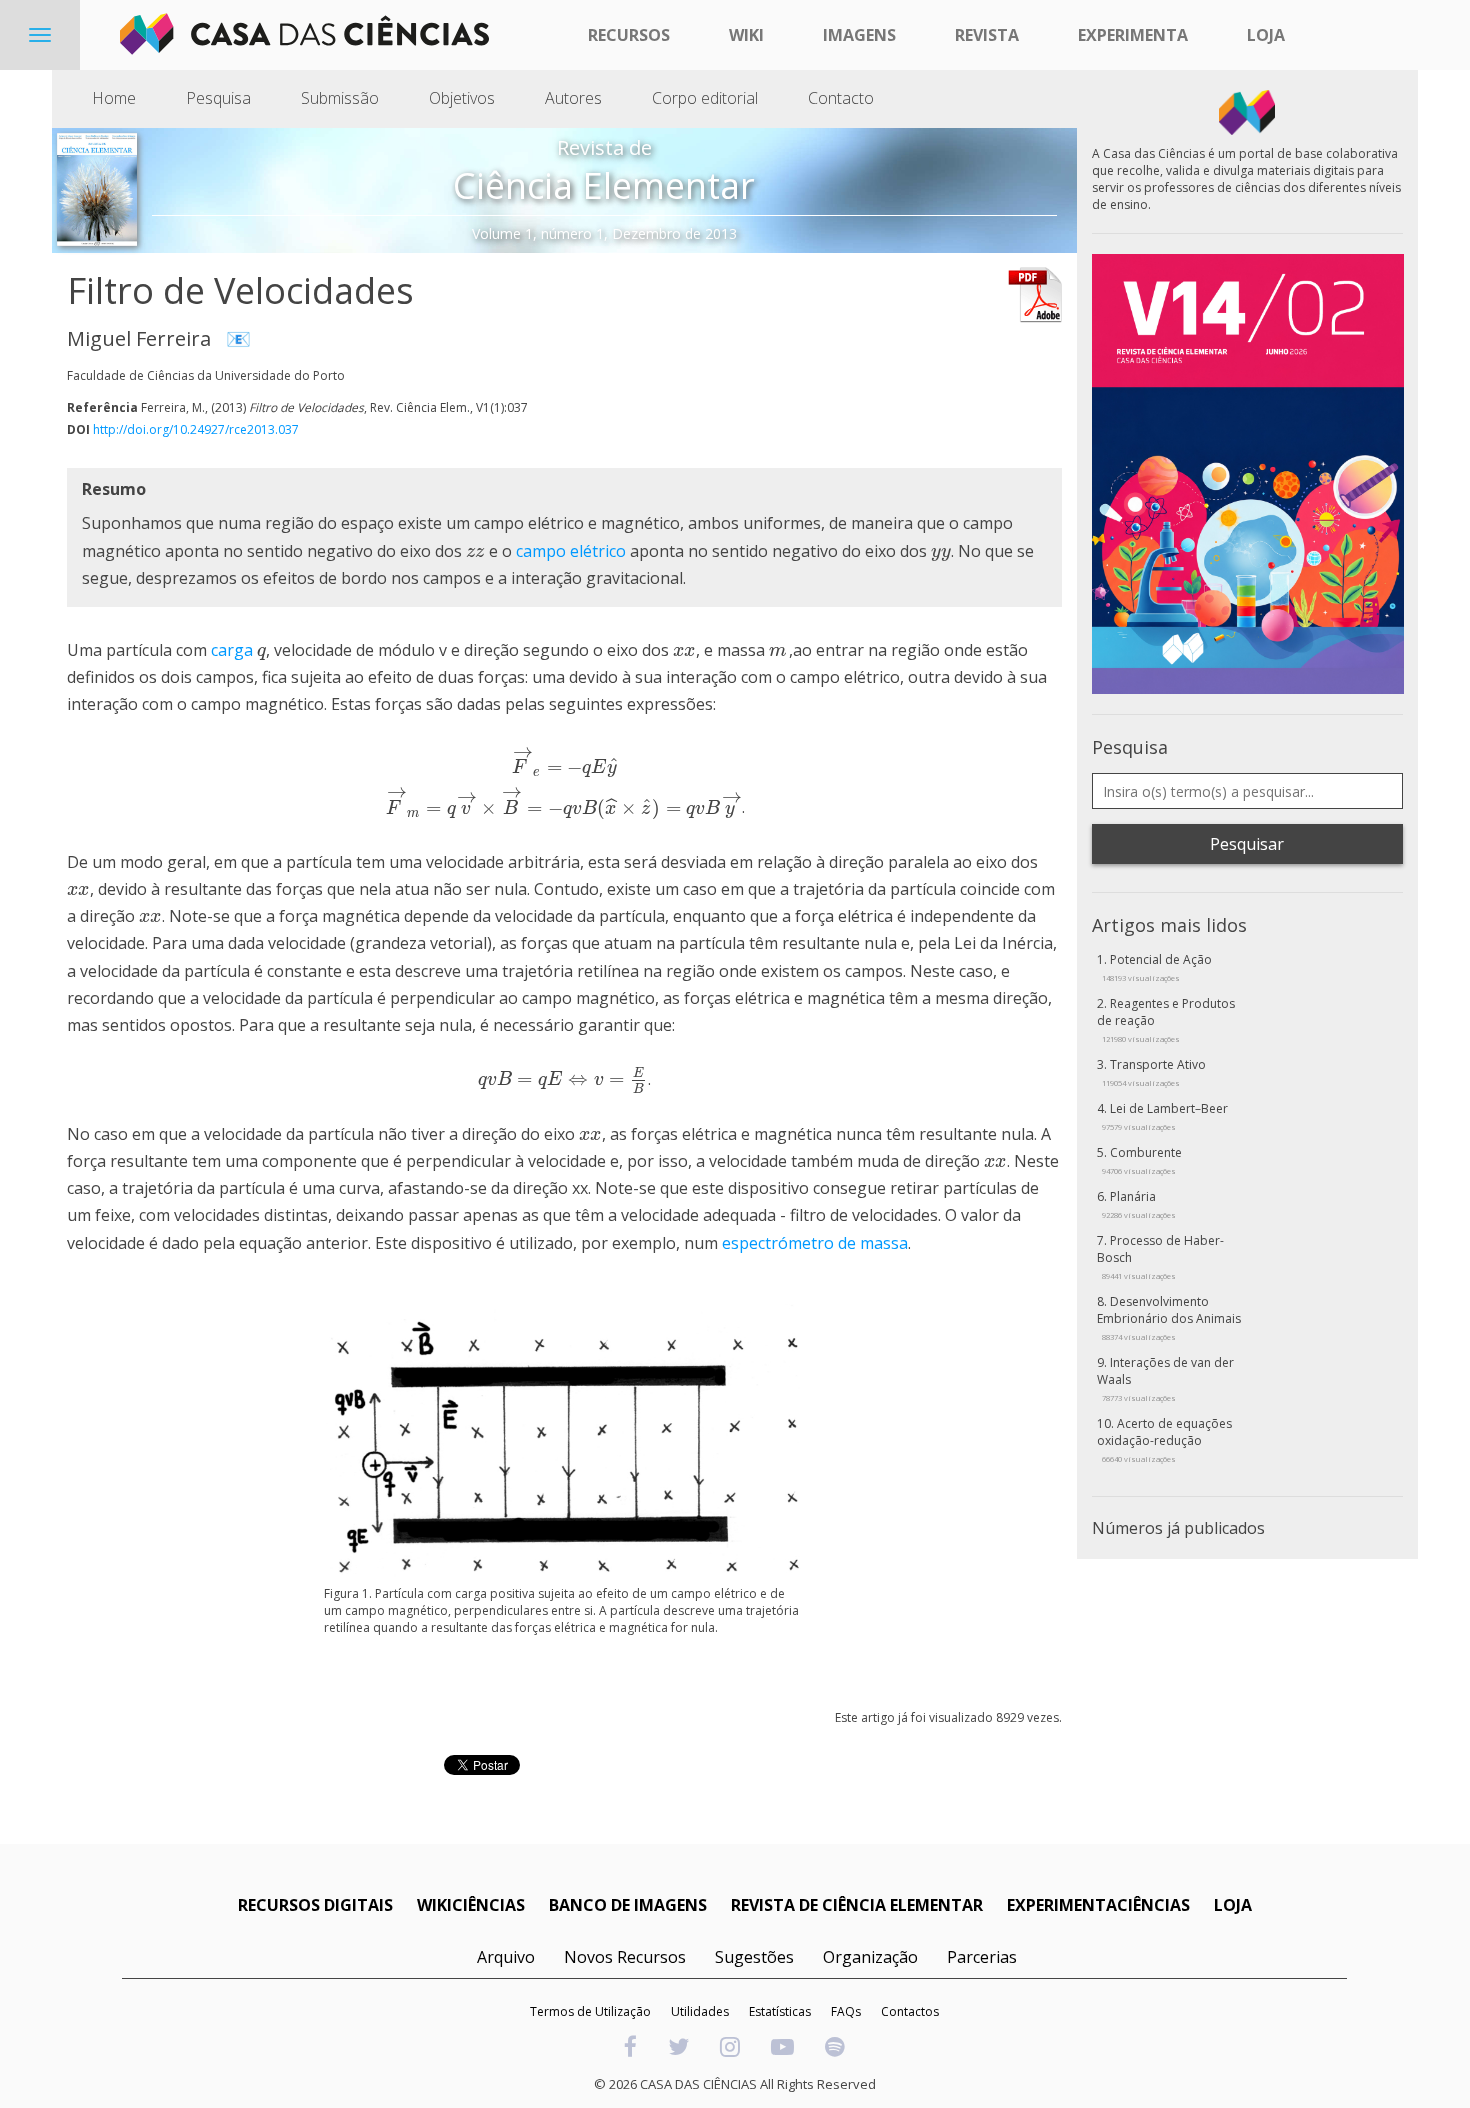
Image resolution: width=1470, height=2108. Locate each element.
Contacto (841, 98)
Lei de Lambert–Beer (1165, 1116)
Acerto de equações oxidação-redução (1164, 1439)
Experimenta (1133, 35)
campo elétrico (571, 551)
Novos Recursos (625, 1957)
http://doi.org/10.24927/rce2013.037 (196, 429)
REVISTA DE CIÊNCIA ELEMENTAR (857, 1905)
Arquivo (506, 1957)
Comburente (1142, 1160)
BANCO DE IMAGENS (628, 1905)
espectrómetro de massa (815, 1243)
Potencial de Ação (1157, 967)
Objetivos (462, 98)
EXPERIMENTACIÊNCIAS (1098, 1905)
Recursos (629, 35)
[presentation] (475, 551)
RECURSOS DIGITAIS (315, 1905)
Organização (870, 1957)
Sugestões (754, 1957)
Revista (987, 35)
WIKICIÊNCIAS (471, 1905)
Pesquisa (218, 98)
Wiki (746, 35)
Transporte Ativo (1154, 1072)
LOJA (1233, 1905)
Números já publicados (1178, 1528)
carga (232, 650)
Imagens (859, 35)
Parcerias (982, 1957)
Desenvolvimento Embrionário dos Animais (1169, 1317)
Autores (573, 98)
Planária (1139, 1204)
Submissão (340, 98)
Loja (1266, 35)
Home (114, 98)
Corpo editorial (705, 98)
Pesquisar (1247, 844)
